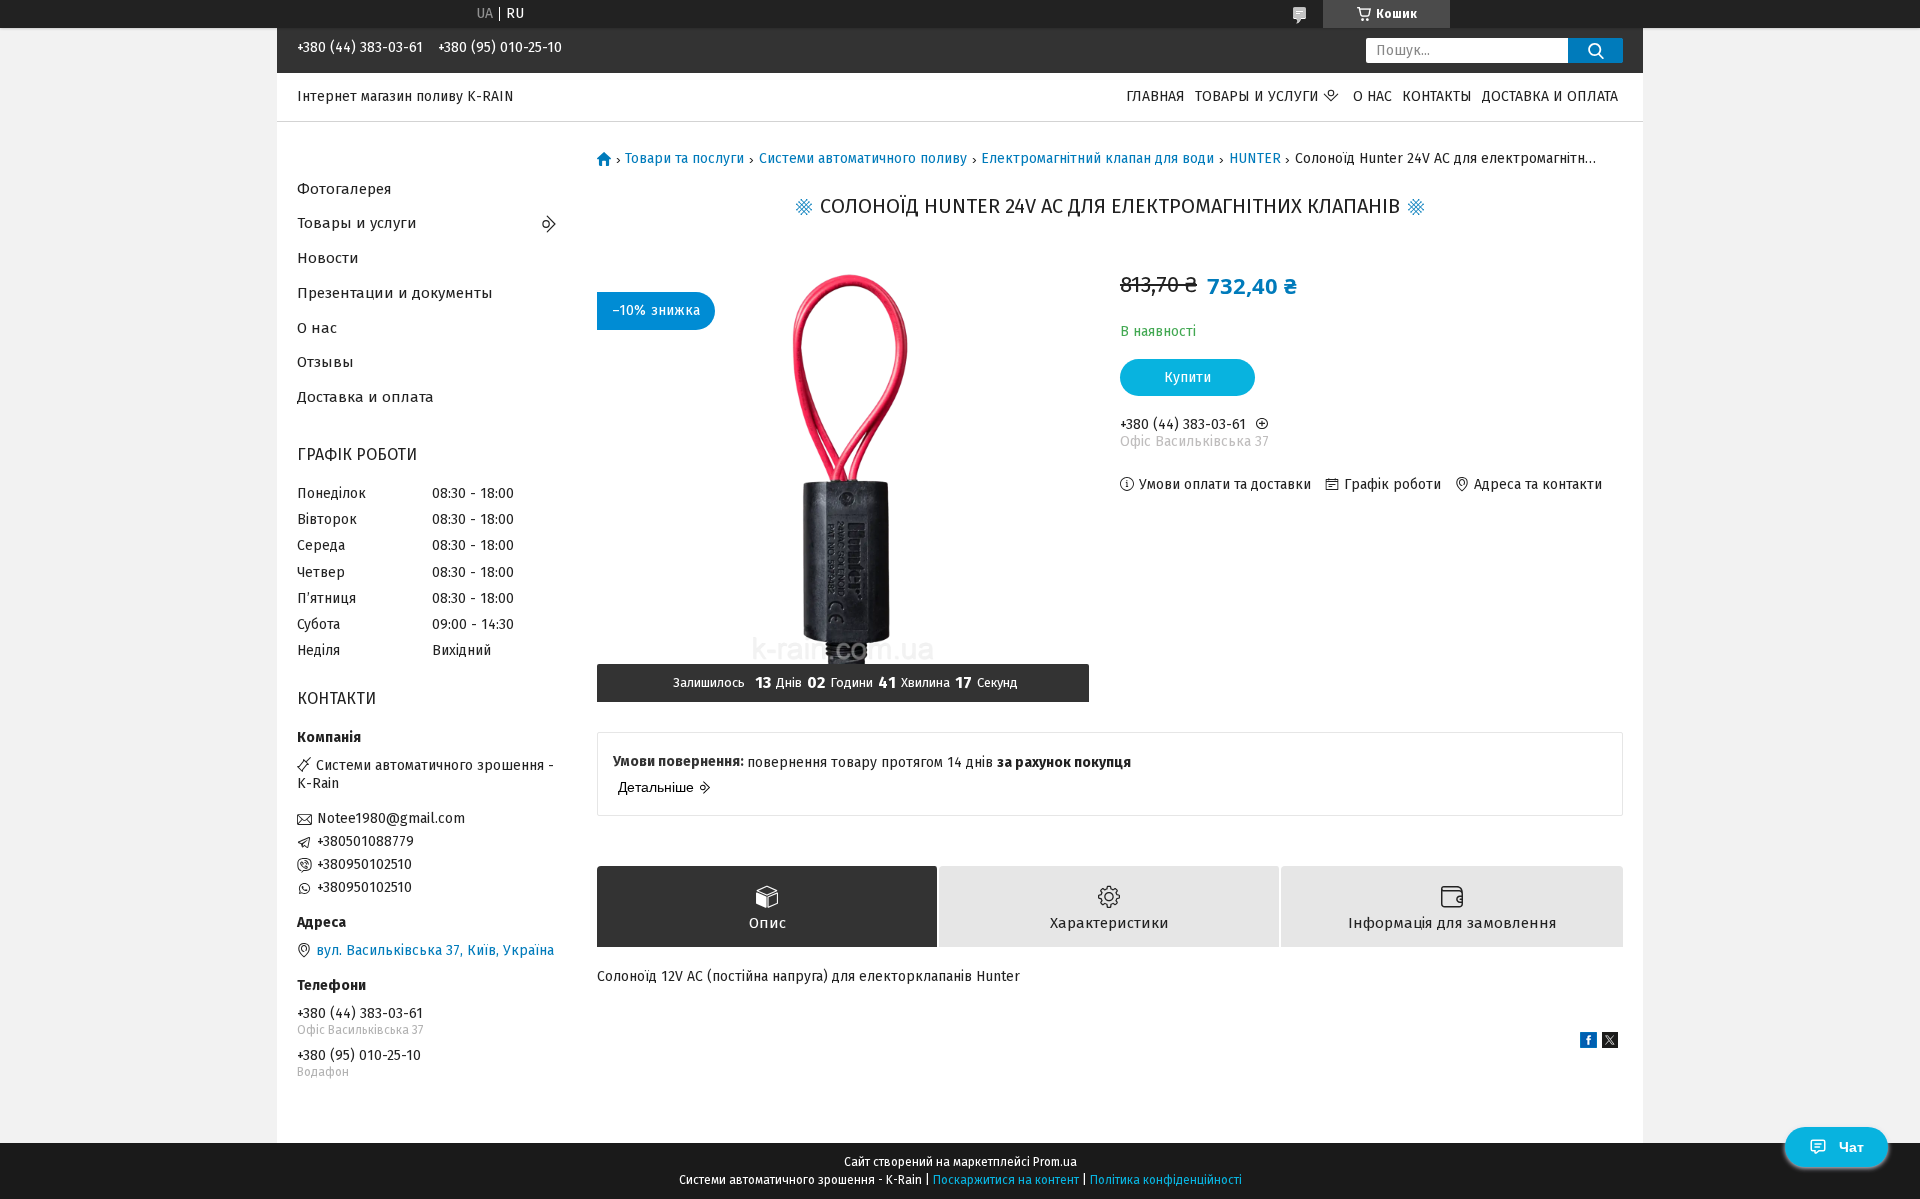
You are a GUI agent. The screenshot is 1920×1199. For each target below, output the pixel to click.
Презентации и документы (395, 293)
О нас (1372, 96)
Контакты (1437, 96)
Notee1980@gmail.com (391, 818)
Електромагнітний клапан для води (1097, 159)
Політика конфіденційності (1166, 1180)
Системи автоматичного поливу (863, 159)
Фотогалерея (344, 189)
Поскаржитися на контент (1006, 1180)
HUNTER (1255, 159)
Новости (328, 258)
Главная (1155, 96)
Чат (1851, 1147)
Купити (1187, 377)
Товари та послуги (684, 159)
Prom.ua (1055, 1162)
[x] (1610, 1043)
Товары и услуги (1257, 96)
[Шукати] (1595, 50)
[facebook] (1588, 1043)
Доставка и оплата (1550, 96)
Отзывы (325, 362)
